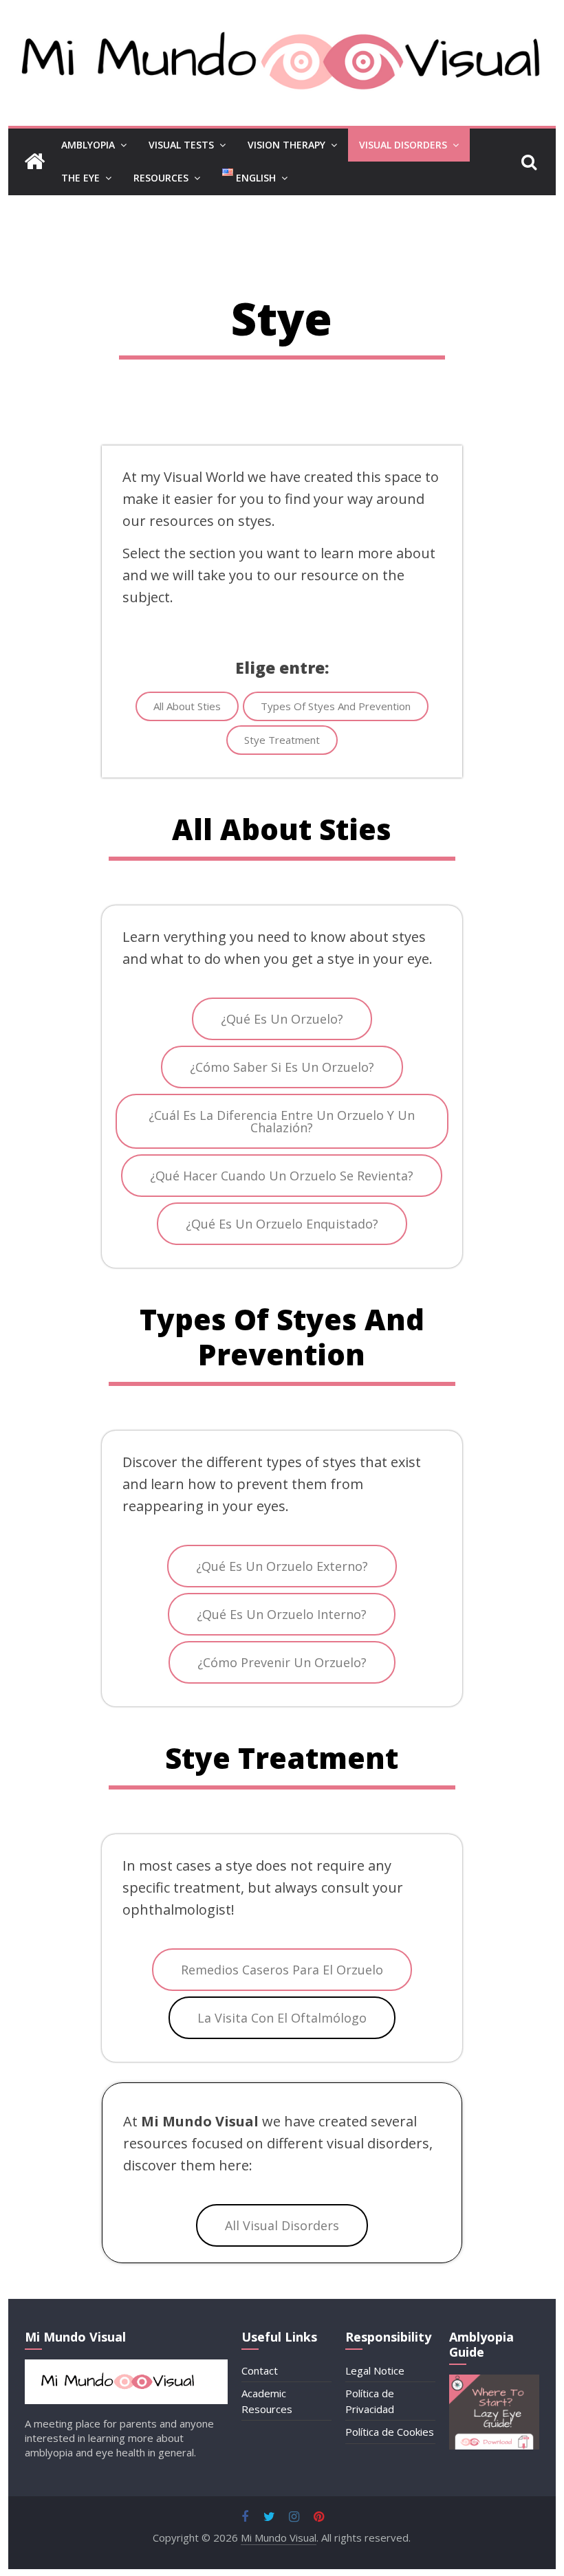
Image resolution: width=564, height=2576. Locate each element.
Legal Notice (375, 2370)
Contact (260, 2370)
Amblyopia (88, 145)
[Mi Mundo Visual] (34, 162)
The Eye (80, 178)
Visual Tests (181, 145)
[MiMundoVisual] (126, 2366)
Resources (161, 178)
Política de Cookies (390, 2432)
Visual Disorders (403, 145)
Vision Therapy (286, 145)
